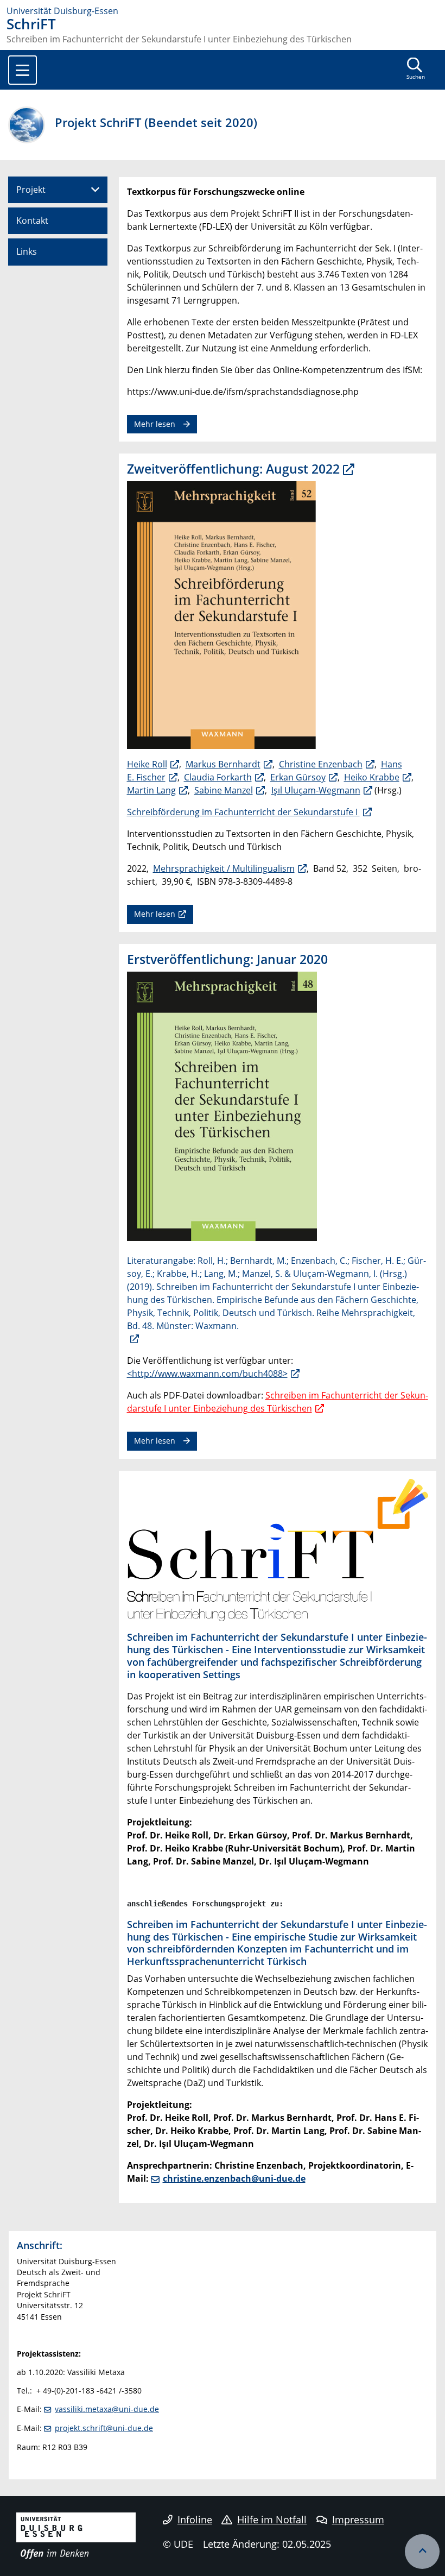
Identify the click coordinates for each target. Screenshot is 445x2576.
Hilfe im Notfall (272, 2520)
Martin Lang (151, 790)
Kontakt (32, 221)
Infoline (195, 2520)
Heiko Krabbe (372, 777)
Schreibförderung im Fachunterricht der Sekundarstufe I (243, 812)
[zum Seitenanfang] (422, 2552)
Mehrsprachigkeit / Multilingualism (224, 868)
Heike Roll (147, 764)
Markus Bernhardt (223, 764)
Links (27, 251)
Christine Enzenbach (321, 764)
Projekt (31, 190)
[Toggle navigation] (23, 70)
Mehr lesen (155, 424)
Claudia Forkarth (218, 777)
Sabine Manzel (224, 790)
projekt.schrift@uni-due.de (104, 2428)
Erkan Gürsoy (298, 777)
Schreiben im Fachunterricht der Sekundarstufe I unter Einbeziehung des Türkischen (278, 1402)
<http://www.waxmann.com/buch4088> (207, 1374)
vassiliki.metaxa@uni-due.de (107, 2409)
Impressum (358, 2520)
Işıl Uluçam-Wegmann (316, 790)
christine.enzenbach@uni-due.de (234, 2178)
